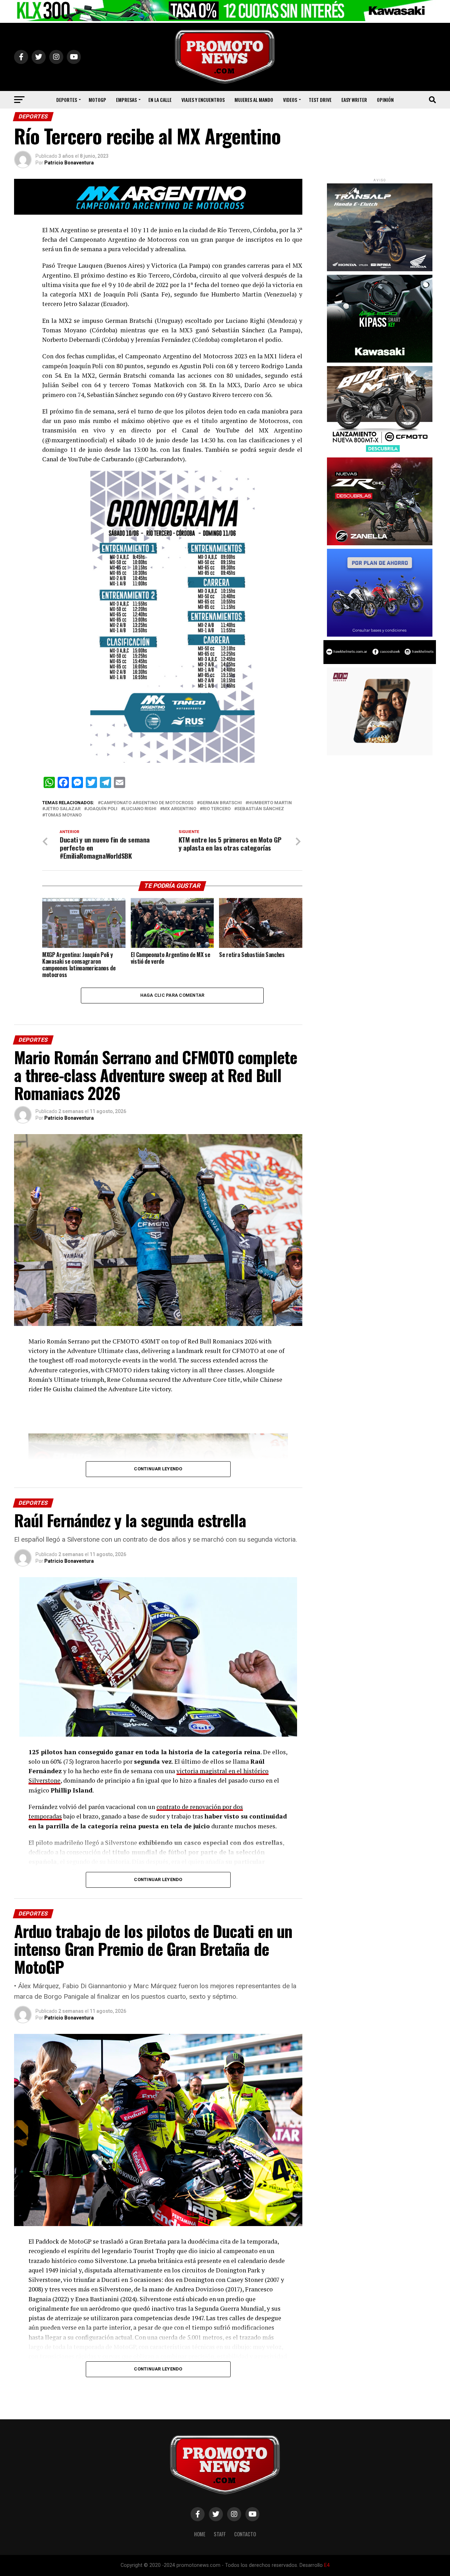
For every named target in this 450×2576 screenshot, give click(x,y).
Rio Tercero (217, 809)
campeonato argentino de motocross (147, 803)
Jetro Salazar (63, 809)
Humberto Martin (270, 803)
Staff (220, 2534)
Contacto (245, 2534)
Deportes (67, 100)
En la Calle (160, 100)
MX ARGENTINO (179, 809)
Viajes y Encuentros (203, 100)
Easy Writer (354, 100)
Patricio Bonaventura (69, 163)
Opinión (385, 100)
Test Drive (320, 100)
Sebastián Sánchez (261, 809)
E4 (327, 2565)
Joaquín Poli (102, 809)
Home (200, 2534)
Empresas (126, 100)
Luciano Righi (140, 809)
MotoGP (97, 100)
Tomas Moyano (63, 815)
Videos (290, 100)
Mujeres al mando (254, 100)
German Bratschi (221, 803)
